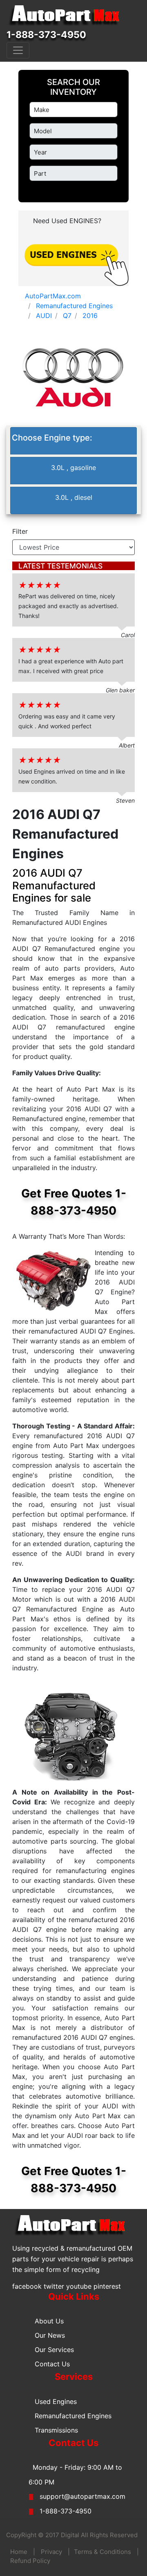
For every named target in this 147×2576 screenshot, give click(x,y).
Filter (20, 531)
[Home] (68, 16)
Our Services (54, 2350)
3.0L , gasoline (73, 468)
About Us (49, 2321)
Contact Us (52, 2364)
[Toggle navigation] (18, 50)
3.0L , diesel (74, 497)
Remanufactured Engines (73, 2416)
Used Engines (56, 2401)
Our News (50, 2335)
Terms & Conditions (102, 2552)
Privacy (51, 2552)
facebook (27, 2286)
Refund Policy (30, 2561)
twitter (54, 2286)
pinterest (107, 2286)
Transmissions (56, 2430)
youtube (79, 2286)
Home (19, 2552)
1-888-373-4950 (46, 35)
